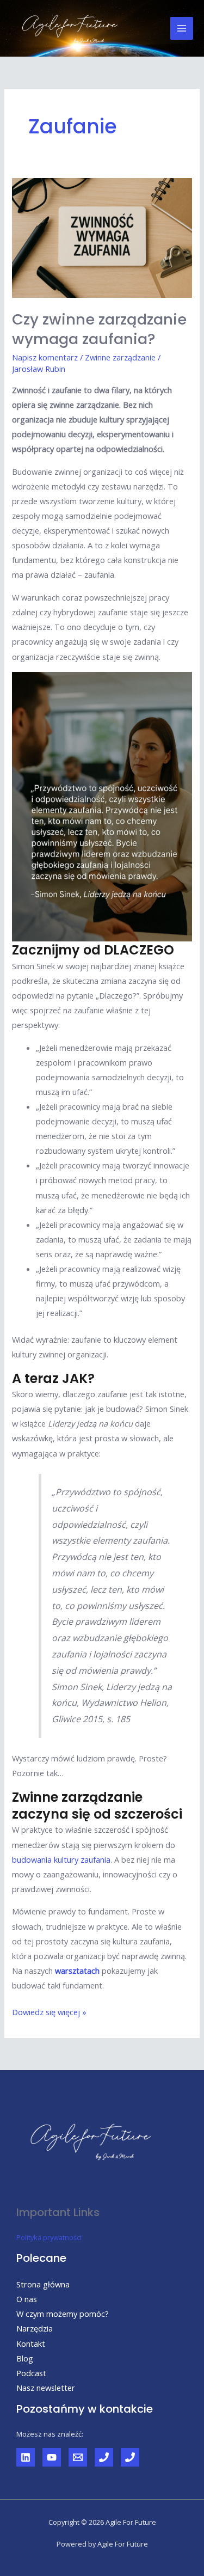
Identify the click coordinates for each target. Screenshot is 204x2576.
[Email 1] (78, 2457)
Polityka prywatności (49, 2237)
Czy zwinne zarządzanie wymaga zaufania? (99, 329)
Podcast (31, 2373)
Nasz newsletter (46, 2388)
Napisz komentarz (45, 357)
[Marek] (130, 2457)
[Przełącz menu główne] (182, 28)
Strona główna (43, 2284)
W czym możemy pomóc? (63, 2314)
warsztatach (77, 1971)
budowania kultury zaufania (61, 1859)
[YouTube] (52, 2457)
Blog (25, 2358)
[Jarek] (104, 2457)
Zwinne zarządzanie (120, 357)
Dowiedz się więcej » (49, 2011)
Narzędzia (35, 2328)
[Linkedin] (26, 2457)
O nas (27, 2299)
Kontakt (31, 2344)
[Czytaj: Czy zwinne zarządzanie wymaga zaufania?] (102, 237)
